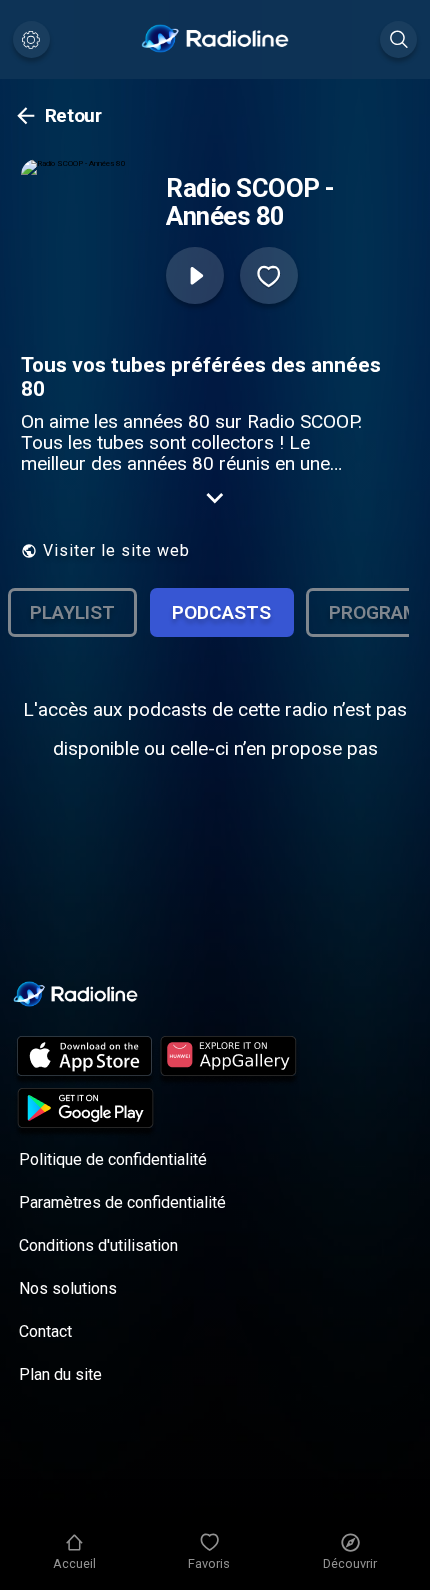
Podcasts (221, 612)
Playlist (72, 612)
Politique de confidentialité (113, 1159)
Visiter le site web (116, 550)
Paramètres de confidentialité (122, 1202)
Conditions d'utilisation (98, 1245)
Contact (45, 1331)
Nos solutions (68, 1288)
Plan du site (60, 1374)
